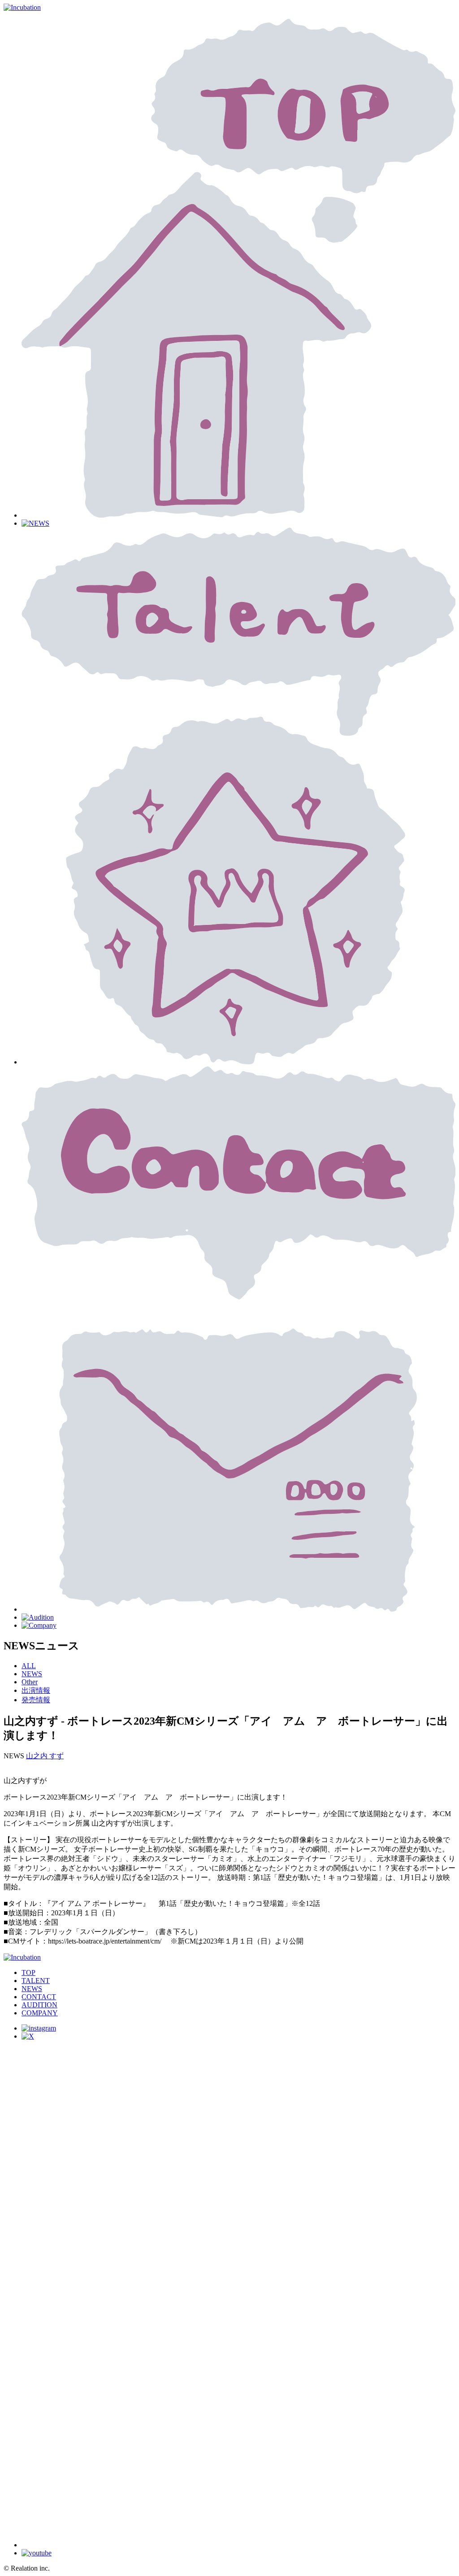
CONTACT (39, 1997)
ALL (29, 1666)
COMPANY (40, 2013)
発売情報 (36, 1700)
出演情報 (36, 1690)
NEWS (32, 1674)
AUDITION (39, 2005)
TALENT (36, 1981)
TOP (28, 1972)
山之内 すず (45, 1756)
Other (30, 1682)
